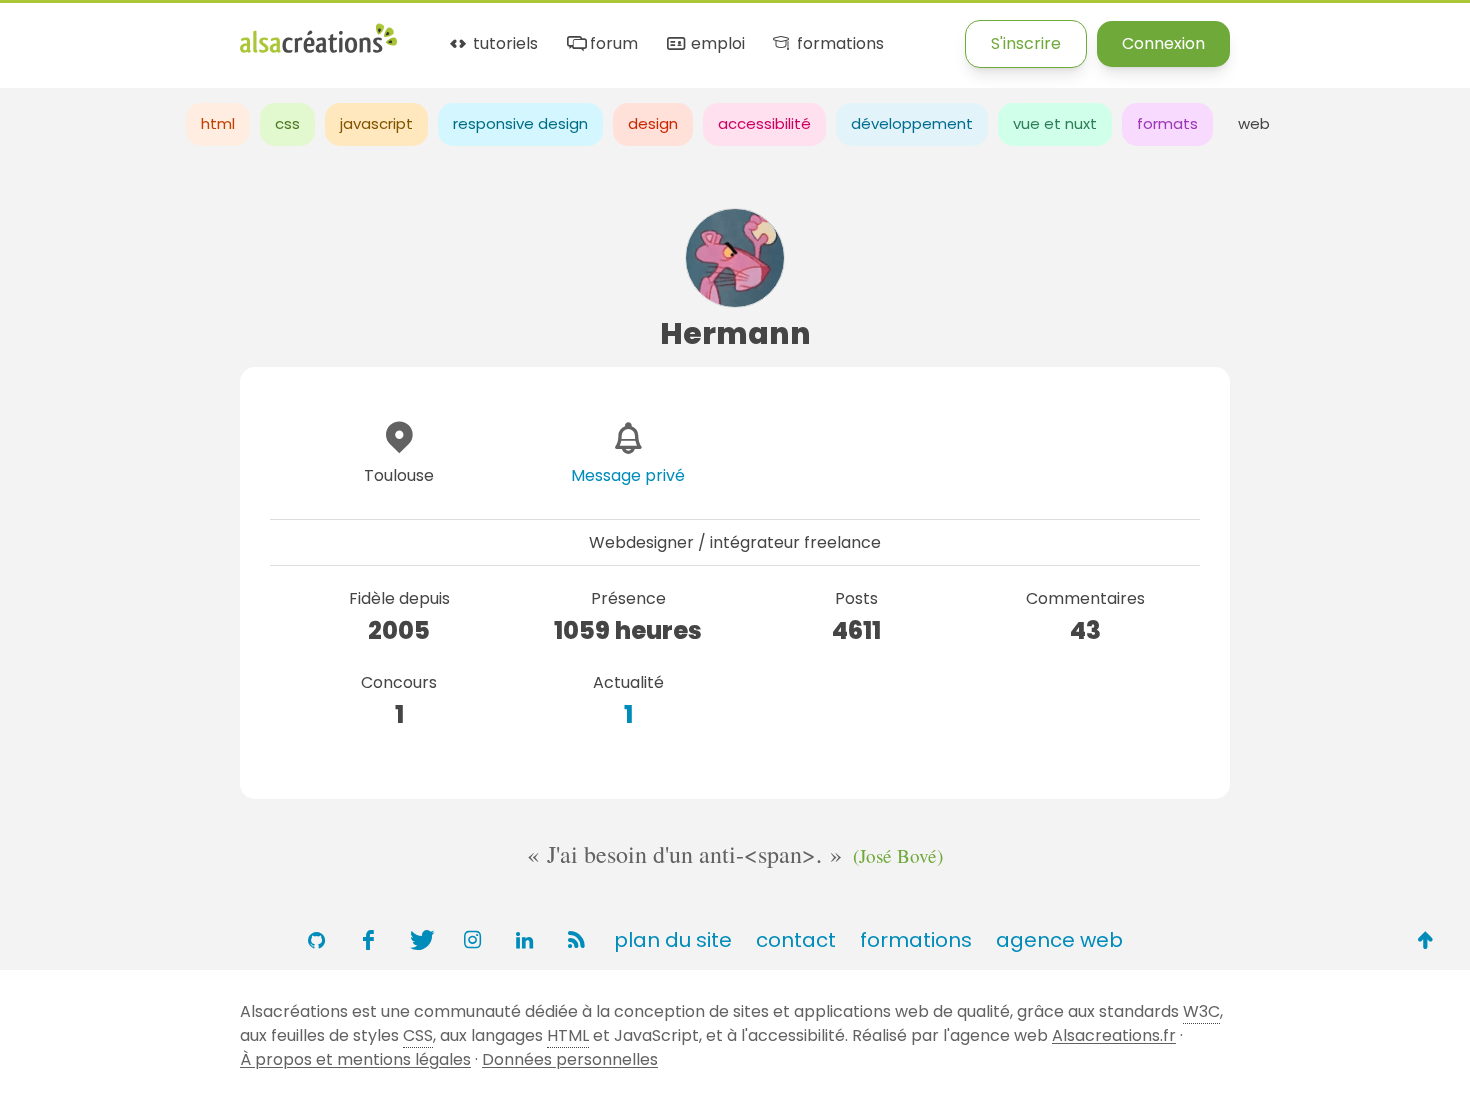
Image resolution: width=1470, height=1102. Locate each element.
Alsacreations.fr (1114, 1035)
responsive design (520, 123)
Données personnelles (570, 1059)
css (287, 123)
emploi (715, 44)
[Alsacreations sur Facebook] (368, 940)
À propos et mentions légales (355, 1059)
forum (612, 44)
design (653, 123)
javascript (376, 123)
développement (912, 123)
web (1254, 123)
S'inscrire (1026, 43)
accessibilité (764, 123)
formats (1167, 123)
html (218, 123)
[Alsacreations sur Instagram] (472, 940)
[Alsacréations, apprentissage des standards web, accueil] (318, 50)
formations (838, 44)
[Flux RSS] (576, 940)
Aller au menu (54, 32)
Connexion (1163, 43)
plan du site (673, 940)
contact (796, 940)
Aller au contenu (196, 32)
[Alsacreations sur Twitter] (420, 940)
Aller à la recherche (363, 32)
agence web (1059, 940)
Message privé (628, 475)
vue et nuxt (1055, 123)
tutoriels (503, 44)
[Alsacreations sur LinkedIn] (524, 940)
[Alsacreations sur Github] (316, 940)
